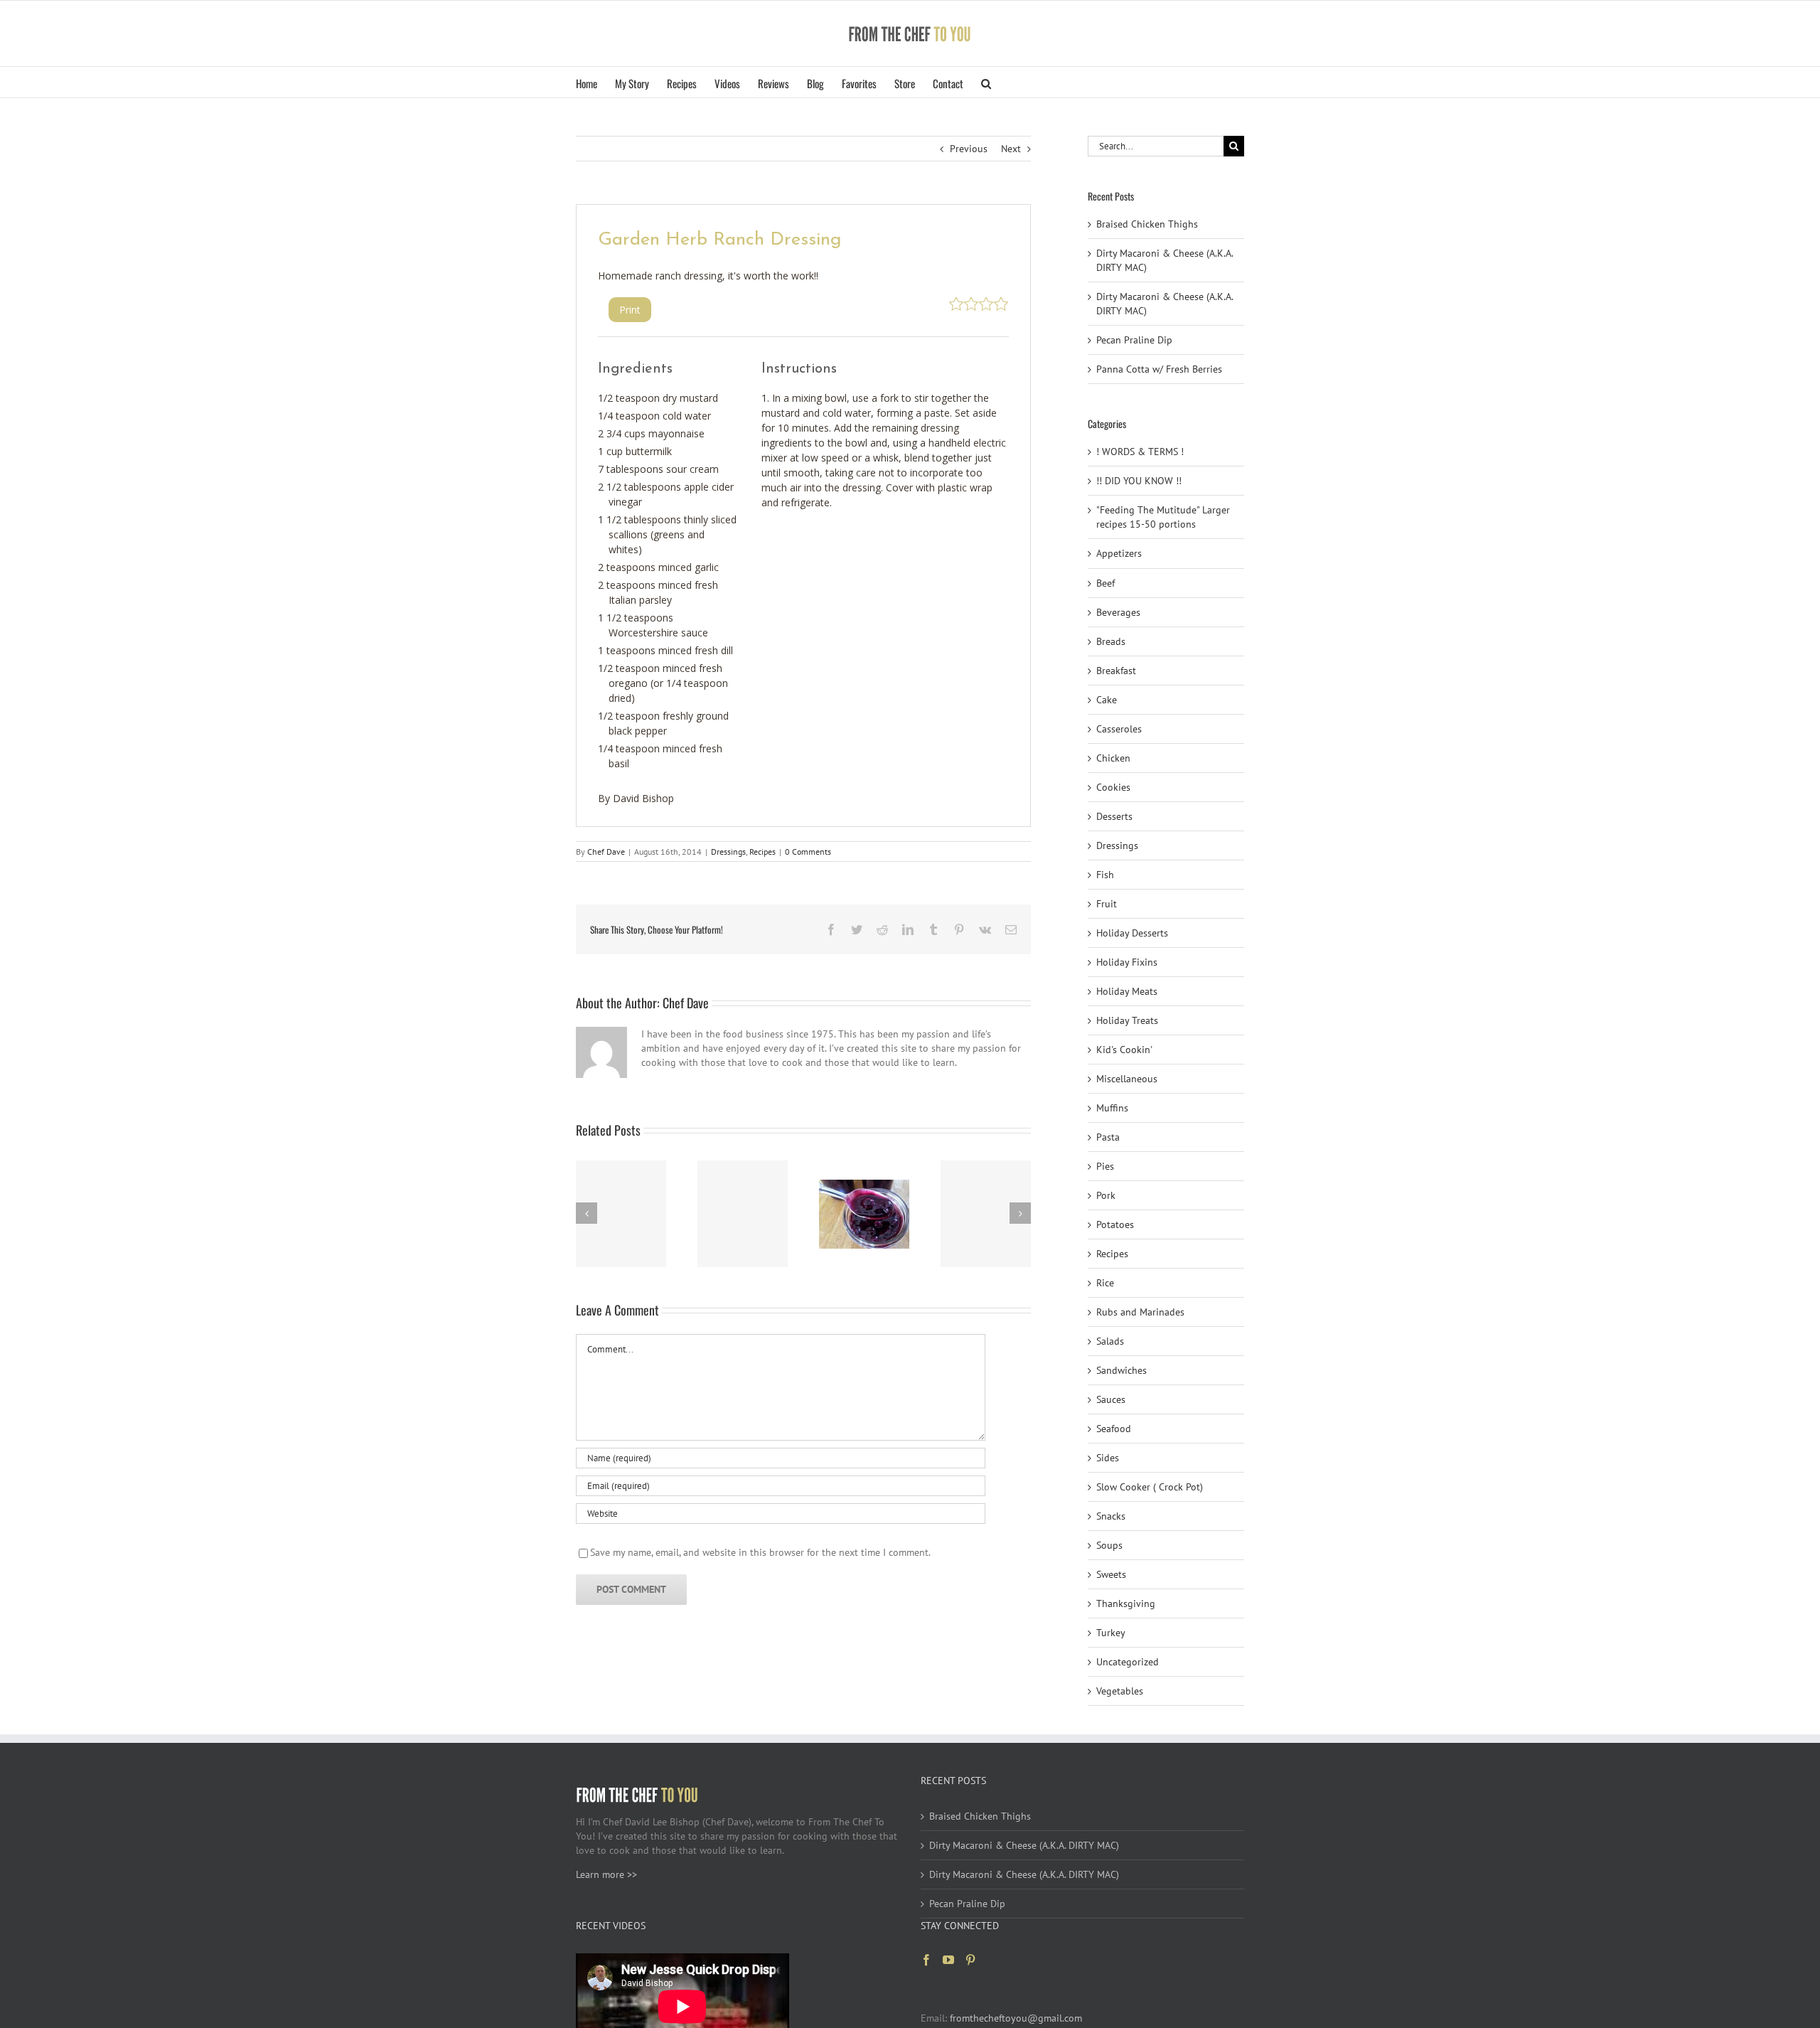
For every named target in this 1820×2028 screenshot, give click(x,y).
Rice (1105, 1283)
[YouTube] (948, 1960)
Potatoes (1115, 1224)
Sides (1108, 1458)
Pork (1106, 1195)
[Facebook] (926, 1960)
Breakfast (1116, 671)
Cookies (1113, 787)
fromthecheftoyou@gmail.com (1016, 2018)
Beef (1106, 583)
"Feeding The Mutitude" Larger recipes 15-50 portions (1163, 517)
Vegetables (1120, 1691)
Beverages (1118, 612)
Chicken (1113, 758)
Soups (1109, 1545)
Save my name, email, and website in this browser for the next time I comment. (760, 1552)
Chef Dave (606, 852)
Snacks (1111, 1516)
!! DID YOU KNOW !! (1139, 481)
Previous (969, 149)
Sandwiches (1122, 1370)
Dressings (728, 852)
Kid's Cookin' (1124, 1050)
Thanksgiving (1126, 1603)
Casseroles (1119, 729)
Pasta (1108, 1137)
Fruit (1107, 904)
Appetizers (1119, 553)
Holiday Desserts (1132, 933)
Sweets (1111, 1574)
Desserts (1114, 816)
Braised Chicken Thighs (1147, 224)
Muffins (1112, 1108)
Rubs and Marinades (1140, 1312)
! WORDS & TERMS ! (1140, 452)
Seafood (1114, 1429)
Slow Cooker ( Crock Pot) (1150, 1487)
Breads (1111, 641)
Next (1011, 149)
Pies (1105, 1166)
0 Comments (808, 852)
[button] (986, 82)
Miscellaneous (1127, 1079)
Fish (1105, 875)
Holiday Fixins (1127, 962)
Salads (1110, 1341)
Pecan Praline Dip (1134, 340)
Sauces (1111, 1399)
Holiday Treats (1127, 1020)
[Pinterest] (970, 1960)
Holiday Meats (1127, 991)
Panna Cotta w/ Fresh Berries (1159, 369)
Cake (1107, 700)
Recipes (762, 852)
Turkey (1111, 1633)
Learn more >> (606, 1874)
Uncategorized (1128, 1662)
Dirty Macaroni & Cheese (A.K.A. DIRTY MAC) (1024, 1845)
